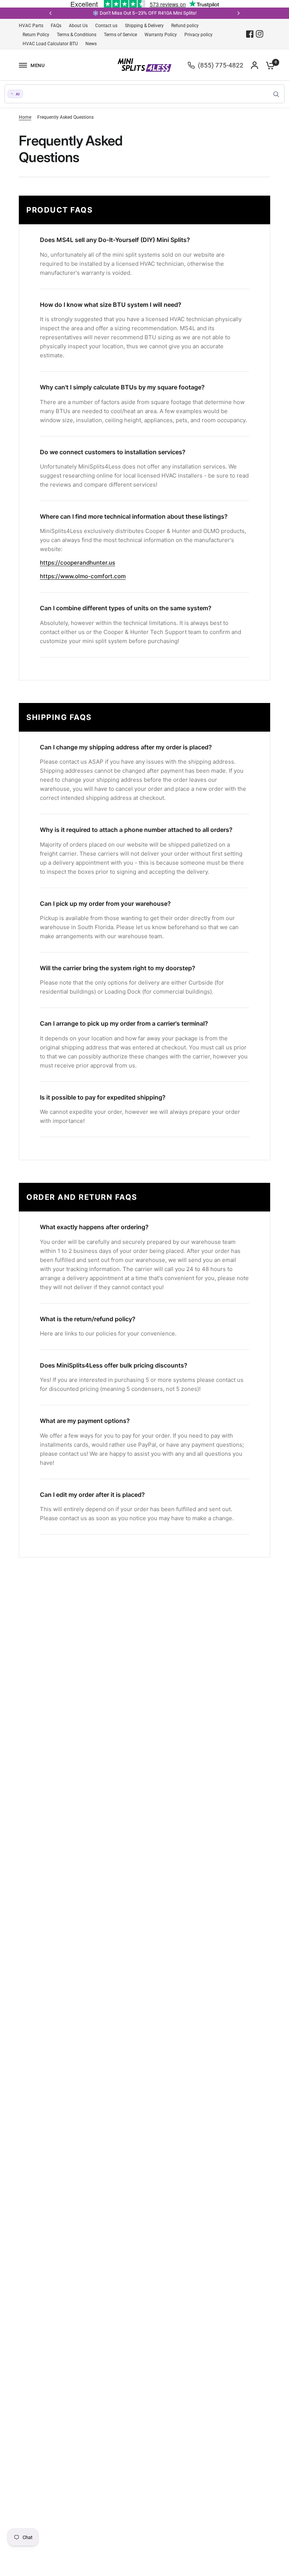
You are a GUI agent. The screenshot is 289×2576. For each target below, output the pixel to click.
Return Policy (36, 35)
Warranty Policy (161, 35)
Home (25, 117)
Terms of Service (120, 35)
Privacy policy (198, 35)
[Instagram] (260, 34)
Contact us (106, 26)
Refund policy (185, 26)
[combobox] (144, 94)
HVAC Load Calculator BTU (50, 44)
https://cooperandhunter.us (78, 563)
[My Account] (255, 65)
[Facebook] (250, 34)
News (91, 44)
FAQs (56, 26)
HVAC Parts (31, 26)
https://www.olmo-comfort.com (83, 576)
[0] (268, 65)
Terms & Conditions (77, 35)
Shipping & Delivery (144, 26)
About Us (78, 26)
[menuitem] (33, 26)
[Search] (276, 94)
